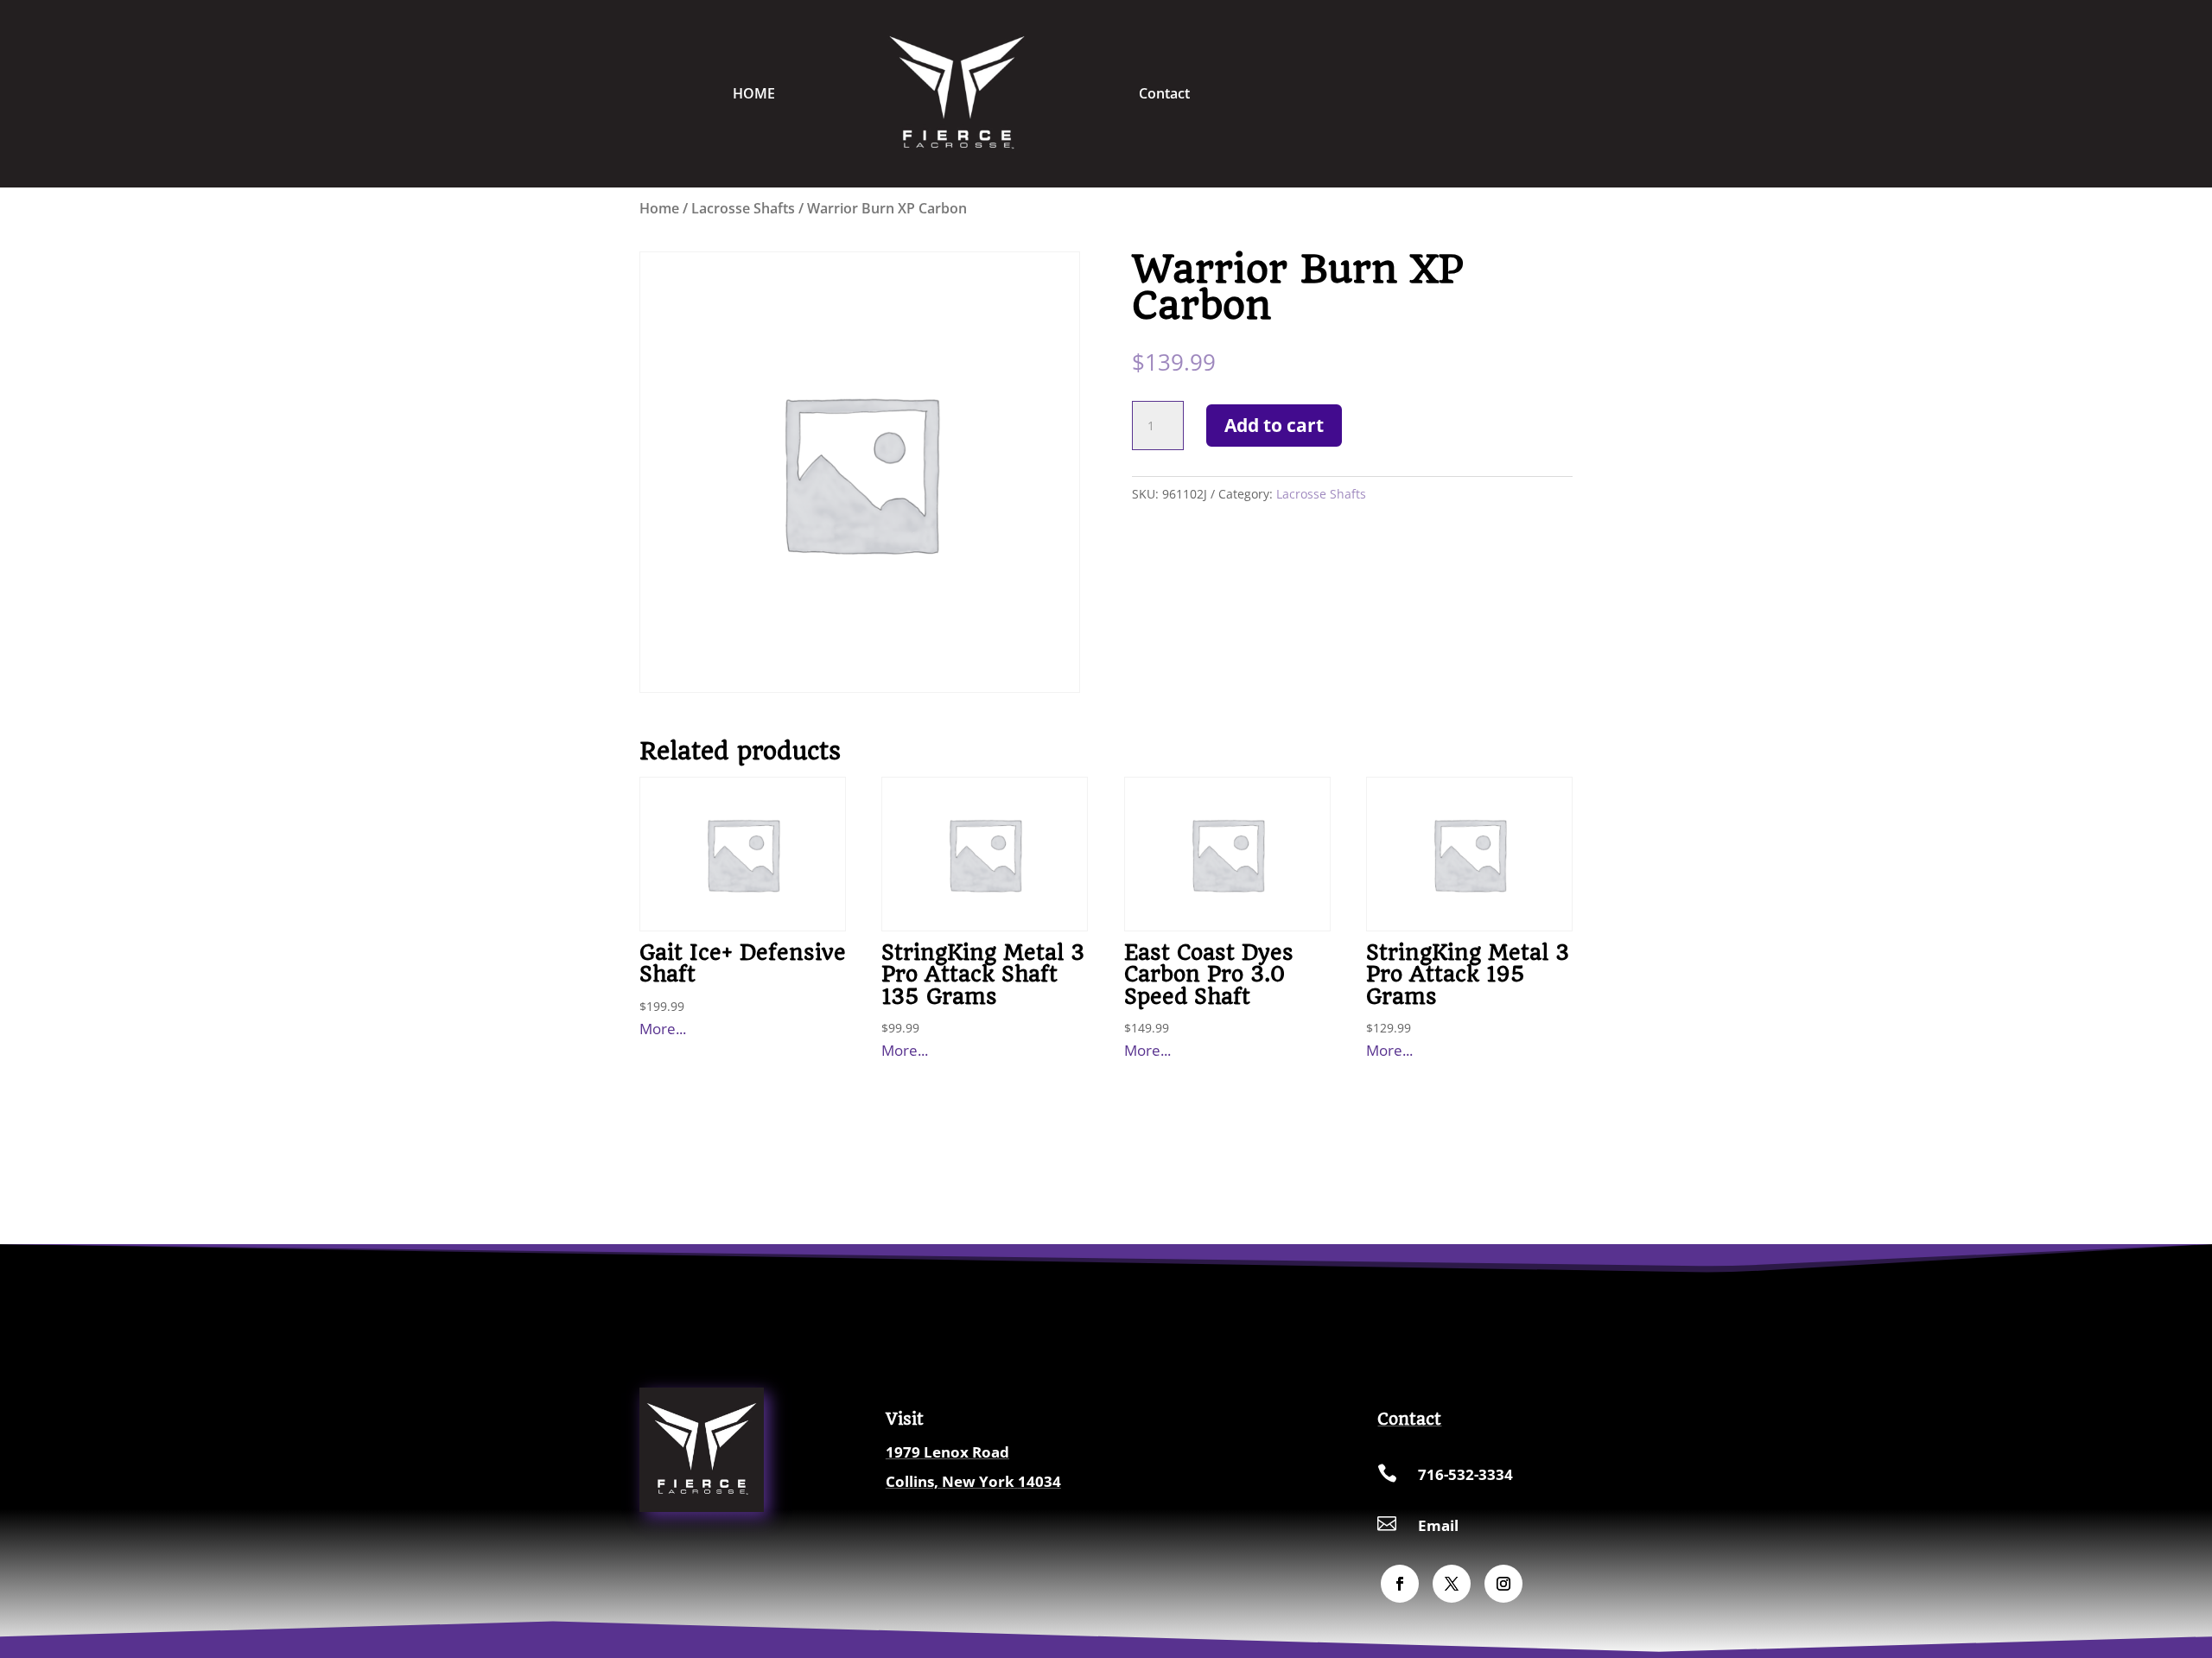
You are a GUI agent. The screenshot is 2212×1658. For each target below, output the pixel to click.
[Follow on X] (1452, 1584)
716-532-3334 (1465, 1474)
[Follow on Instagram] (1503, 1584)
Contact (1164, 93)
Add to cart (1274, 425)
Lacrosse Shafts (743, 208)
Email (1438, 1525)
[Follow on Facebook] (1400, 1584)
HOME (754, 93)
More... (663, 1029)
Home (659, 208)
